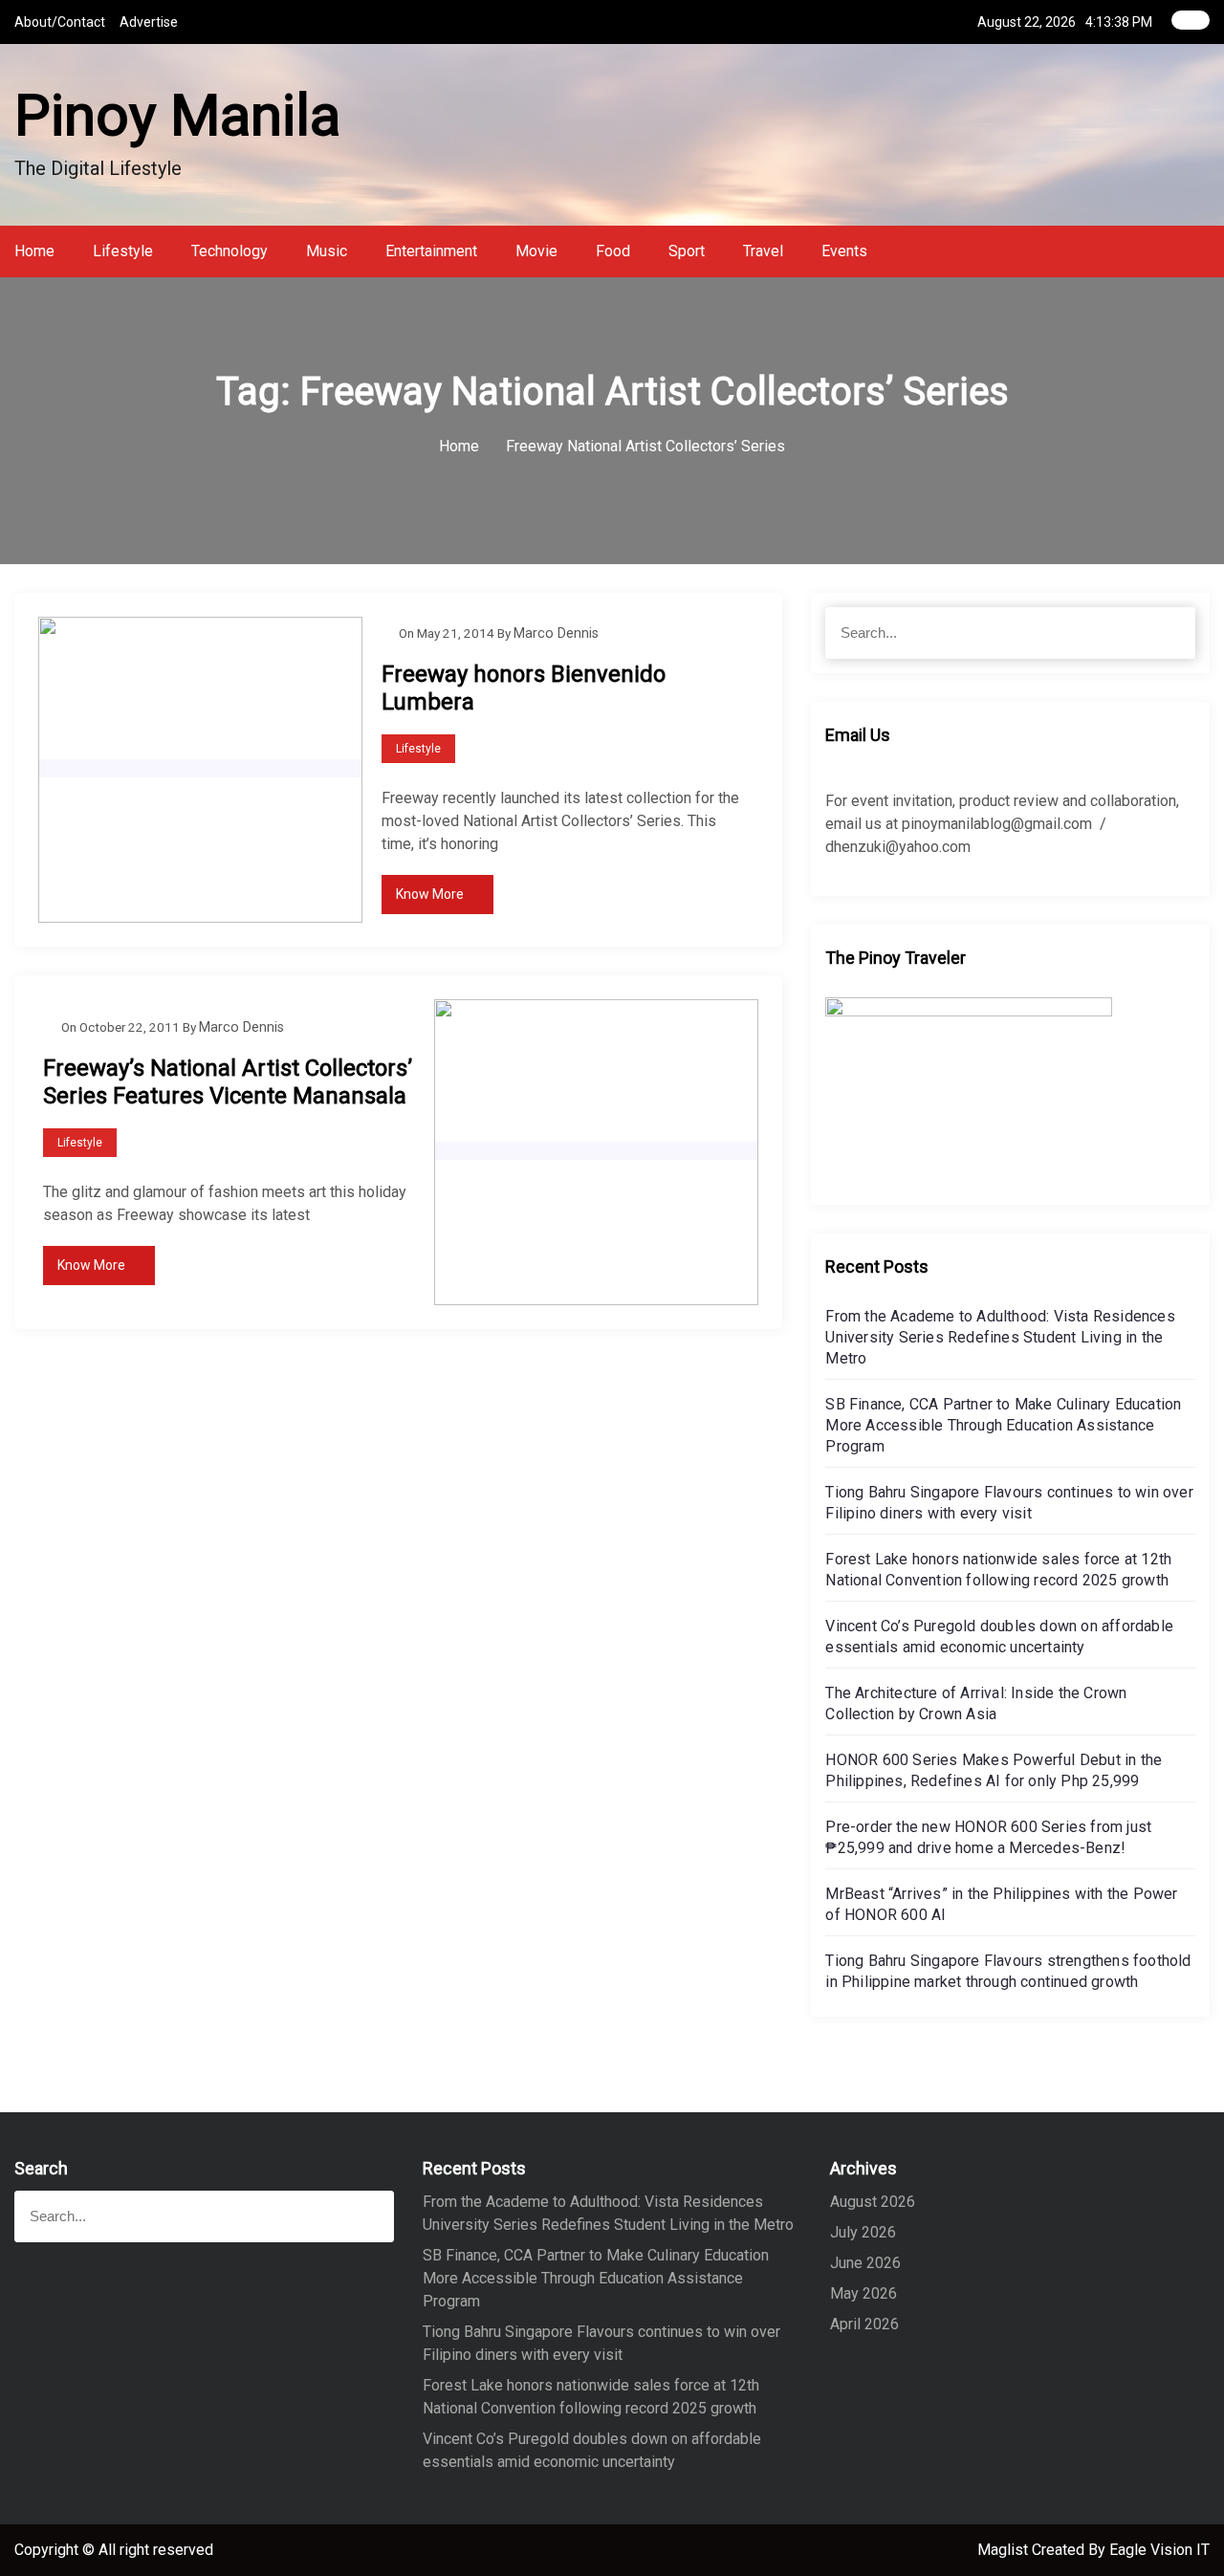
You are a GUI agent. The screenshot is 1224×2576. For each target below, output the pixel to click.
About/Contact (60, 22)
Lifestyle (123, 251)
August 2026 (873, 2202)
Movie (536, 251)
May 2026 (863, 2293)
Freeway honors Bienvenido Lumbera (524, 688)
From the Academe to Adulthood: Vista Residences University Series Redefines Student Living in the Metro (1000, 1337)
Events (844, 251)
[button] (1204, 251)
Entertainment (431, 251)
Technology (229, 251)
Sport (687, 251)
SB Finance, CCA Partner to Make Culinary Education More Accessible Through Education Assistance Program (1003, 1425)
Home (34, 251)
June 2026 (865, 2263)
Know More (430, 894)
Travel (763, 251)
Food (613, 251)
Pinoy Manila (177, 115)
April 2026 (864, 2324)
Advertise (149, 22)
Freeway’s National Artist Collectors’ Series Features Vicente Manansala (228, 1082)
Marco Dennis (556, 633)
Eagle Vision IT (1159, 2550)
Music (327, 251)
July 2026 (863, 2232)
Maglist (1005, 2550)
